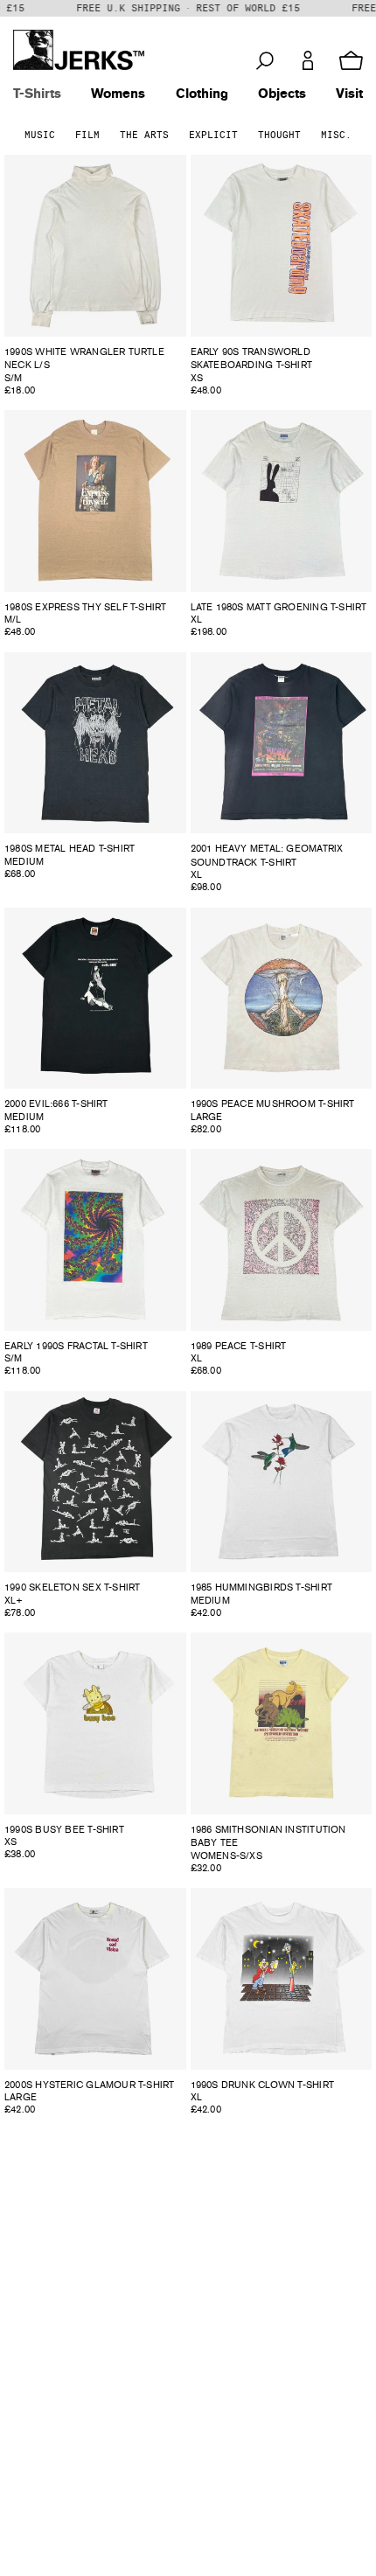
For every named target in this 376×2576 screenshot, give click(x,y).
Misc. (336, 135)
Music (40, 135)
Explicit (213, 135)
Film (87, 135)
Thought (279, 135)
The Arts (144, 135)
